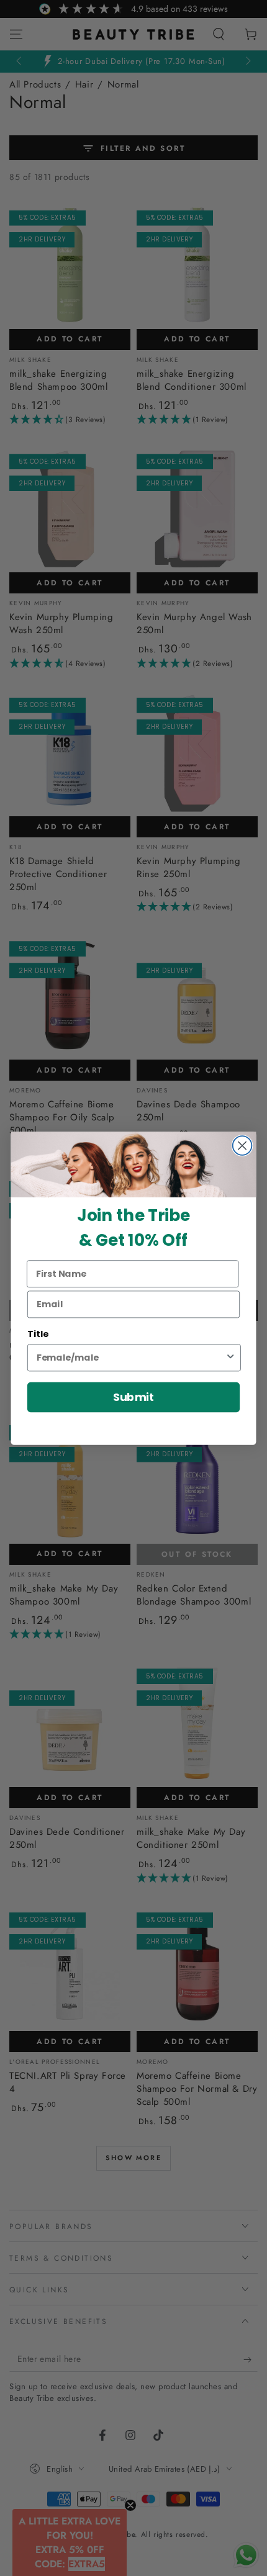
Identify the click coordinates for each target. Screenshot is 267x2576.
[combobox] (131, 1358)
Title (38, 1334)
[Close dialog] (242, 1146)
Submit (134, 1397)
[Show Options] (230, 1358)
